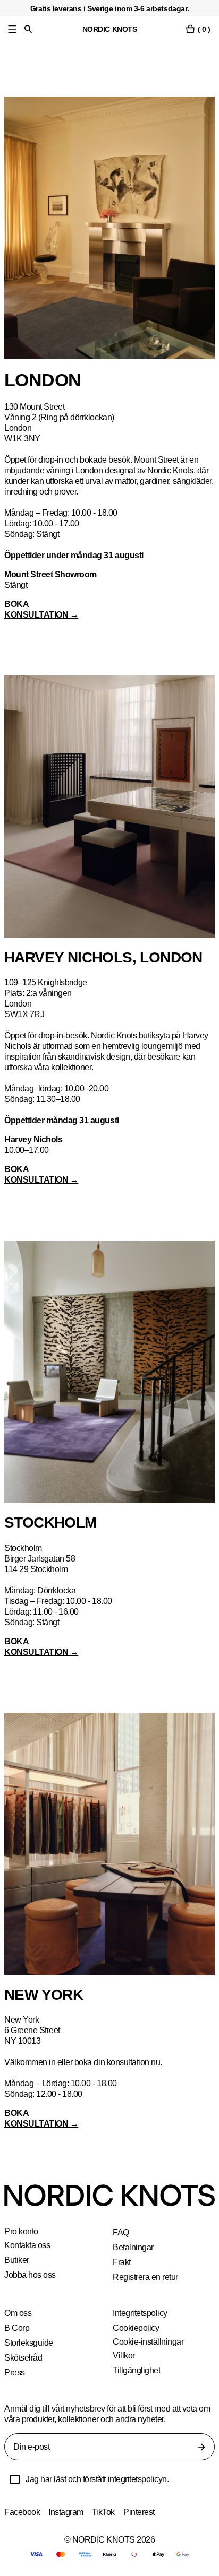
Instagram (67, 2512)
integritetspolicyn (146, 2479)
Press (15, 2373)
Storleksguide (30, 2343)
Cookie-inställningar (149, 2342)
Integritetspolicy (142, 2313)
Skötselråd (24, 2358)
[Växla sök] (28, 29)
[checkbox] (15, 2479)
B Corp (17, 2328)
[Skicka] (201, 2447)
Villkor (124, 2356)
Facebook (22, 2512)
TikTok (106, 2512)
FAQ (120, 2232)
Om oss (18, 2313)
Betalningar (134, 2247)
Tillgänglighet (137, 2370)
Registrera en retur (147, 2277)
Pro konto (22, 2232)
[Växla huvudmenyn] (12, 29)
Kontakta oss (28, 2245)
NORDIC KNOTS (110, 29)
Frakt (122, 2262)
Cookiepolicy (136, 2328)
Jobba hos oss (31, 2275)
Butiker (17, 2260)
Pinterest (142, 2512)
